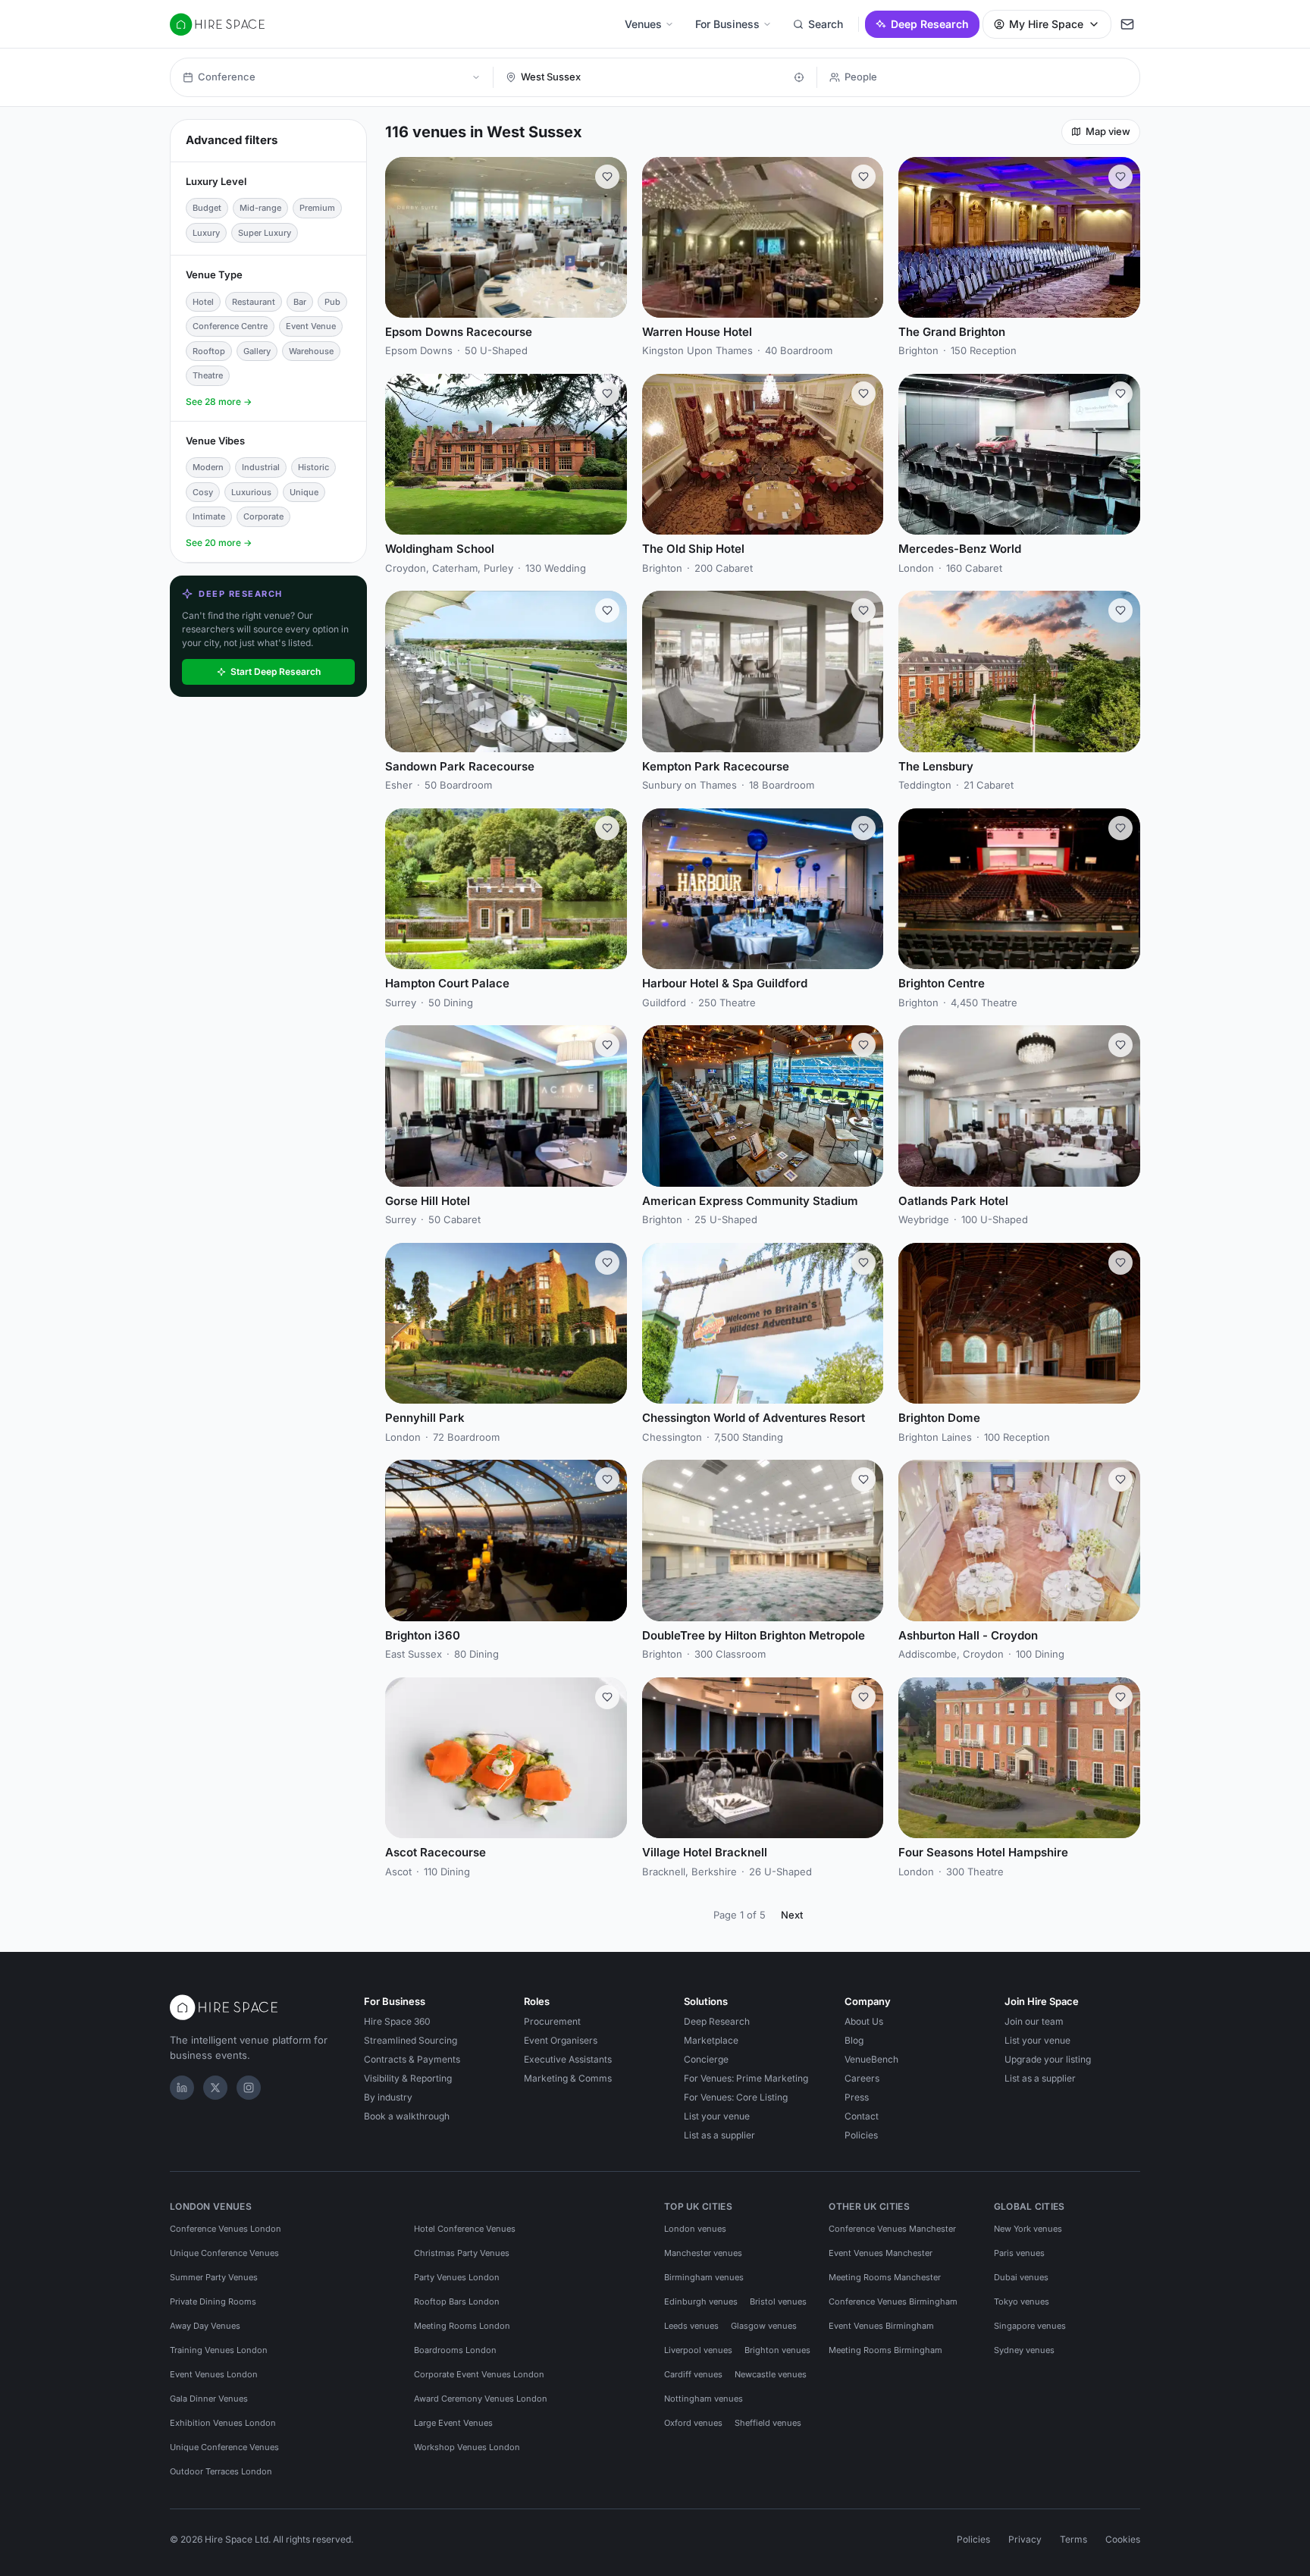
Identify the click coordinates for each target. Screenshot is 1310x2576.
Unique (304, 492)
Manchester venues (703, 2253)
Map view (1108, 131)
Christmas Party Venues (462, 2253)
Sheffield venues (768, 2423)
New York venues (1028, 2229)
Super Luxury (265, 233)
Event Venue (311, 326)
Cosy (203, 492)
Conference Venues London (226, 2229)
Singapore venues (1030, 2326)
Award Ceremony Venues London (481, 2399)
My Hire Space (1046, 24)
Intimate (209, 516)
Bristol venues (778, 2301)
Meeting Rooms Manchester (885, 2277)
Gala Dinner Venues (209, 2399)
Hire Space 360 (397, 2021)
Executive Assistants (568, 2059)
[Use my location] (799, 77)
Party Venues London (457, 2277)
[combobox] (653, 77)
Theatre (208, 375)
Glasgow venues (764, 2326)
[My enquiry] (1127, 24)
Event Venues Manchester (881, 2253)
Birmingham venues (704, 2277)
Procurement (552, 2021)
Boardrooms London (455, 2350)
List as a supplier (719, 2135)
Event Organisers (561, 2040)
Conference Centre (230, 326)
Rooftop (209, 351)
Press (857, 2097)
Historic (313, 467)
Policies (861, 2135)
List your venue (717, 2116)
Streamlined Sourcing (411, 2040)
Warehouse (311, 351)
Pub (332, 302)
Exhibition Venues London (223, 2423)
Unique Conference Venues (224, 2253)
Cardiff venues (693, 2374)
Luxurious (251, 492)
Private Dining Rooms (213, 2301)
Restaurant (254, 302)
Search (826, 24)
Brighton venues (777, 2350)
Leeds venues (691, 2326)
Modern (208, 467)
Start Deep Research (276, 671)
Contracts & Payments (412, 2059)
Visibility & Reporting (408, 2078)
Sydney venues (1024, 2350)
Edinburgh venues (701, 2301)
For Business (727, 24)
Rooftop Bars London (457, 2301)
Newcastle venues (771, 2374)
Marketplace (711, 2040)
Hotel (203, 302)
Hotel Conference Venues (465, 2229)
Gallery (257, 351)
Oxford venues (693, 2423)
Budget (207, 208)
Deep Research (930, 24)
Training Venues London (219, 2350)
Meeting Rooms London (462, 2326)
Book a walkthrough (407, 2116)
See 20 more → (219, 543)
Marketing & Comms (568, 2078)
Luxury (206, 233)
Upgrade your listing (1048, 2059)
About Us (864, 2021)
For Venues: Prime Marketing (746, 2078)
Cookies (1123, 2539)
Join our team (1034, 2021)
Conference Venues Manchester (892, 2229)
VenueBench (871, 2059)
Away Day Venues (205, 2326)
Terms (1073, 2539)
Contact (862, 2116)
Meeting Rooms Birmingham (885, 2350)
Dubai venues (1021, 2277)
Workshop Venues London (467, 2447)
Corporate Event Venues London (479, 2374)
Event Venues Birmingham (881, 2326)
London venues (695, 2229)
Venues (643, 24)
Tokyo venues (1022, 2301)
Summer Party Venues (214, 2277)
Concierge (706, 2059)
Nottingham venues (704, 2399)
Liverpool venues (698, 2350)
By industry (388, 2097)
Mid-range (260, 208)
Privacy (1025, 2539)
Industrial (261, 467)
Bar (300, 302)
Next (792, 1915)
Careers (862, 2078)
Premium (317, 208)
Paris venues (1019, 2253)
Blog (854, 2040)
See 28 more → (219, 402)
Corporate (263, 516)
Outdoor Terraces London (221, 2471)
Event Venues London (214, 2374)
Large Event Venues (453, 2423)
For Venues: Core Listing (736, 2097)
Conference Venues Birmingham (893, 2301)
